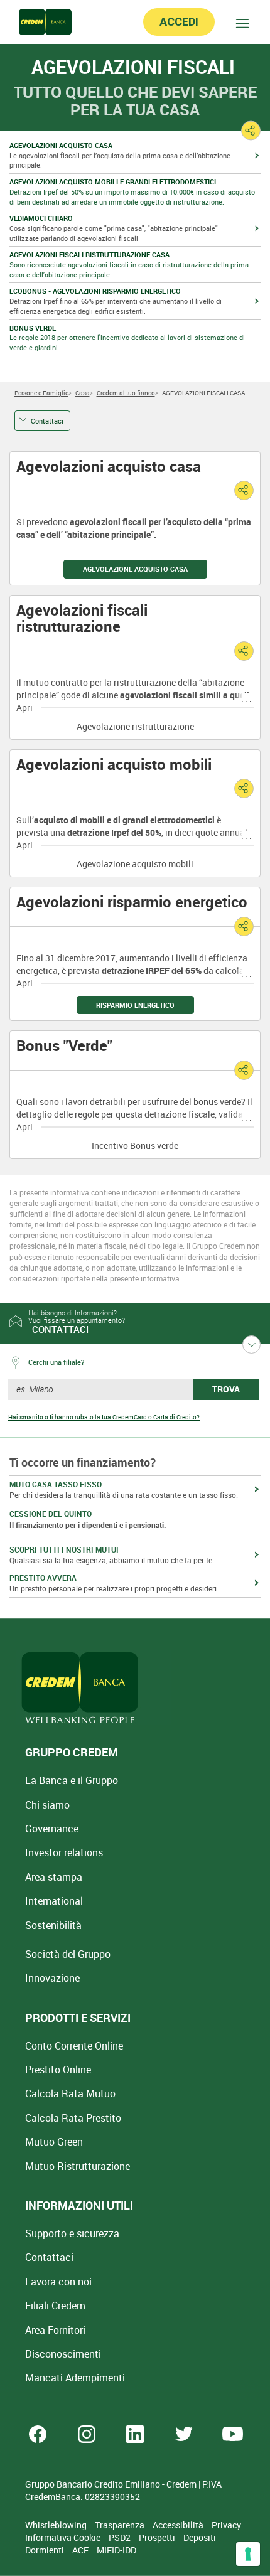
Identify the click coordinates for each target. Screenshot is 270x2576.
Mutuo (78, 2166)
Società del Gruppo (68, 1954)
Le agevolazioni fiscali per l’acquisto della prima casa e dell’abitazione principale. (120, 155)
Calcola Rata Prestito (73, 2118)
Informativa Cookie (64, 2537)
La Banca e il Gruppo (72, 1780)
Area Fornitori (55, 2330)
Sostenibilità (53, 1925)
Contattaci (47, 421)
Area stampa (54, 1877)
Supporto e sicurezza (72, 2233)
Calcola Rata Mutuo (70, 2093)
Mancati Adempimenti (75, 2378)
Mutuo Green (54, 2142)
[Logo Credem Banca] (45, 22)
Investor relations (64, 1852)
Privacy (226, 2525)
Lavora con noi (58, 2282)
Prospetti (158, 2537)
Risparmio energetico (135, 1005)
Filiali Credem (55, 2306)
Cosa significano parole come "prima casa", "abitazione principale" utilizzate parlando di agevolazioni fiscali (114, 228)
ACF (81, 2550)
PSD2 (121, 2537)
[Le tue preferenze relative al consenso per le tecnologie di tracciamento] (248, 2554)
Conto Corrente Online (74, 2046)
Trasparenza (121, 2525)
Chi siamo (47, 1805)
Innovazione (52, 1978)
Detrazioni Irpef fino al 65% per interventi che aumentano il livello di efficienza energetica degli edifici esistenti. (116, 301)
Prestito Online (58, 2070)
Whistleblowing (57, 2525)
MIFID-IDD (116, 2550)
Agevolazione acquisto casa (135, 569)
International (54, 1901)
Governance (52, 1829)
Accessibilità (179, 2525)
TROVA (226, 1389)
